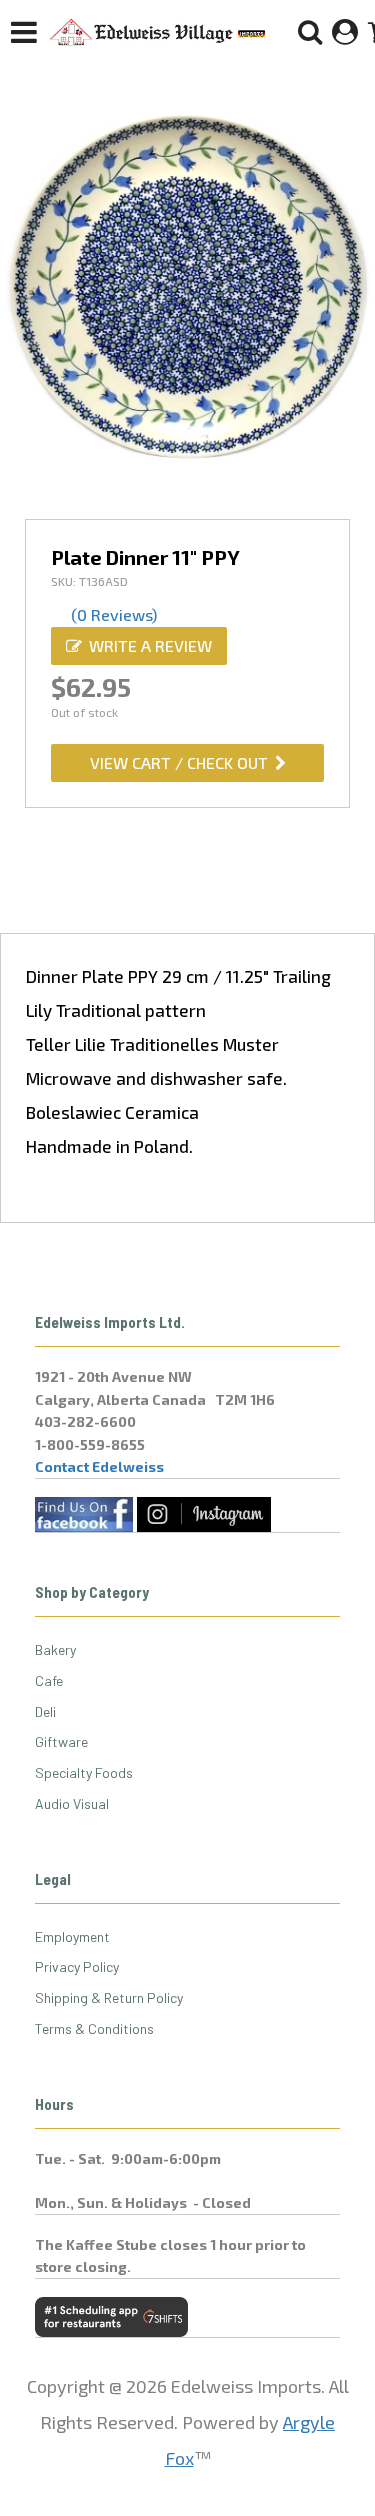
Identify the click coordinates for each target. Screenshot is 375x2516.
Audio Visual (72, 1803)
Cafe (49, 1680)
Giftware (61, 1741)
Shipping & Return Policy (109, 1997)
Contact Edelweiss (99, 1466)
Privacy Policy (77, 1966)
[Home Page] (158, 32)
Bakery (55, 1649)
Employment (72, 1936)
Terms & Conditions (94, 2028)
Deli (45, 1711)
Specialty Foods (84, 1772)
